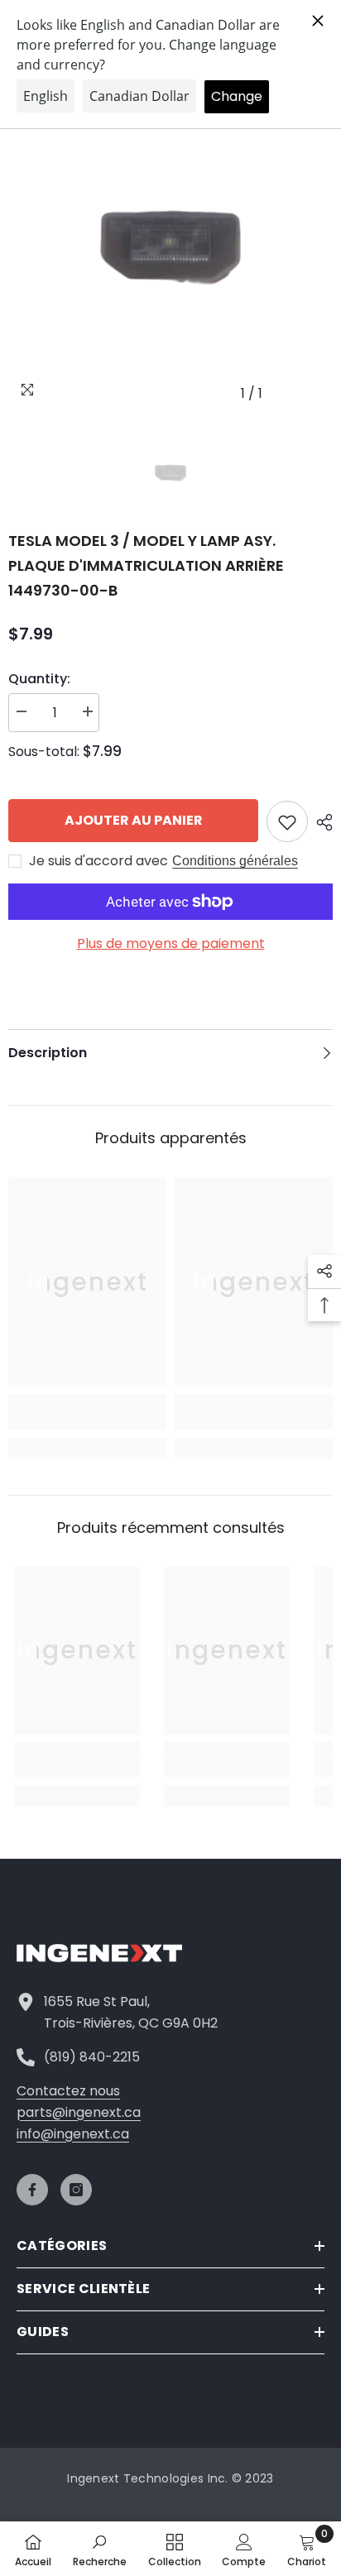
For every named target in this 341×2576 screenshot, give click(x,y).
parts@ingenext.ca (79, 2112)
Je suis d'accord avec (98, 861)
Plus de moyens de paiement (171, 943)
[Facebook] (32, 2190)
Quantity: (39, 679)
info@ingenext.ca (73, 2134)
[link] (87, 1420)
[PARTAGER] (320, 822)
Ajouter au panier (134, 820)
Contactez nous (68, 2091)
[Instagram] (76, 2190)
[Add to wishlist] (287, 821)
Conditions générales (235, 861)
